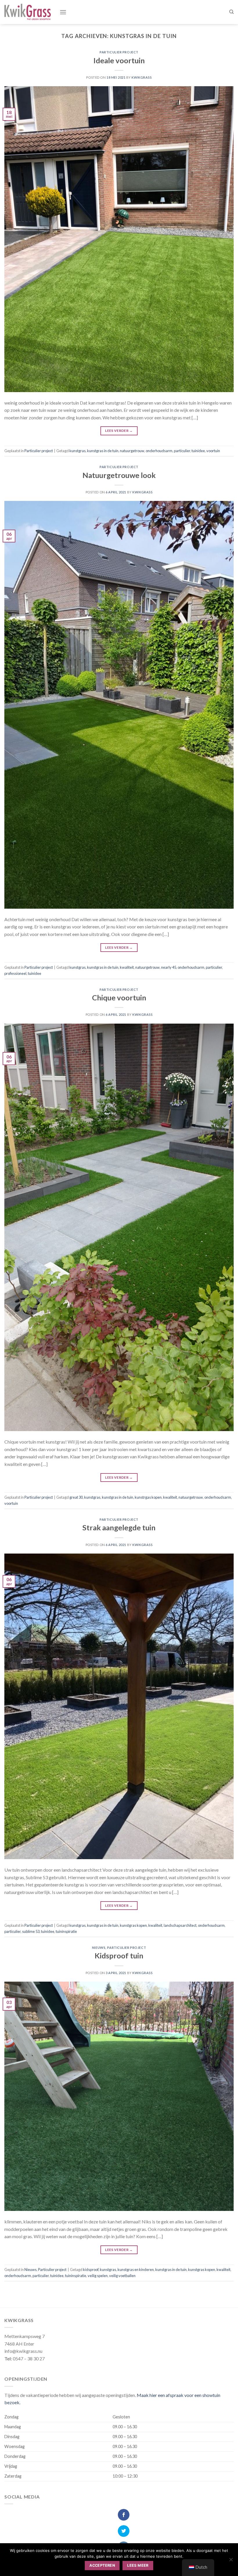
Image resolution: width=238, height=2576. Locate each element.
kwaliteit (127, 967)
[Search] (231, 12)
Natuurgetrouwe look (119, 475)
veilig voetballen (122, 2276)
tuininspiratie (66, 1931)
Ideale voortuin (119, 60)
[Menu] (63, 12)
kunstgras (77, 451)
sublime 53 (31, 1931)
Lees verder (119, 431)
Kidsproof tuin (119, 1956)
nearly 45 (169, 967)
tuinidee (198, 451)
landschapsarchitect (180, 1925)
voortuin (213, 451)
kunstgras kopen (133, 1925)
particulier (182, 451)
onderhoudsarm (159, 451)
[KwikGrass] (28, 12)
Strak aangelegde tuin (119, 1527)
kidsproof (91, 2270)
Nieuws (99, 1948)
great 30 (76, 1497)
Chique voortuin (119, 997)
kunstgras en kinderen (136, 2270)
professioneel (15, 973)
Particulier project (119, 52)
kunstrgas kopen (148, 1497)
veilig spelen (98, 2276)
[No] (231, 2561)
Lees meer (138, 2565)
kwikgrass (141, 77)
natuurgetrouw (132, 451)
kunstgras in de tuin (103, 451)
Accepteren (102, 2565)
